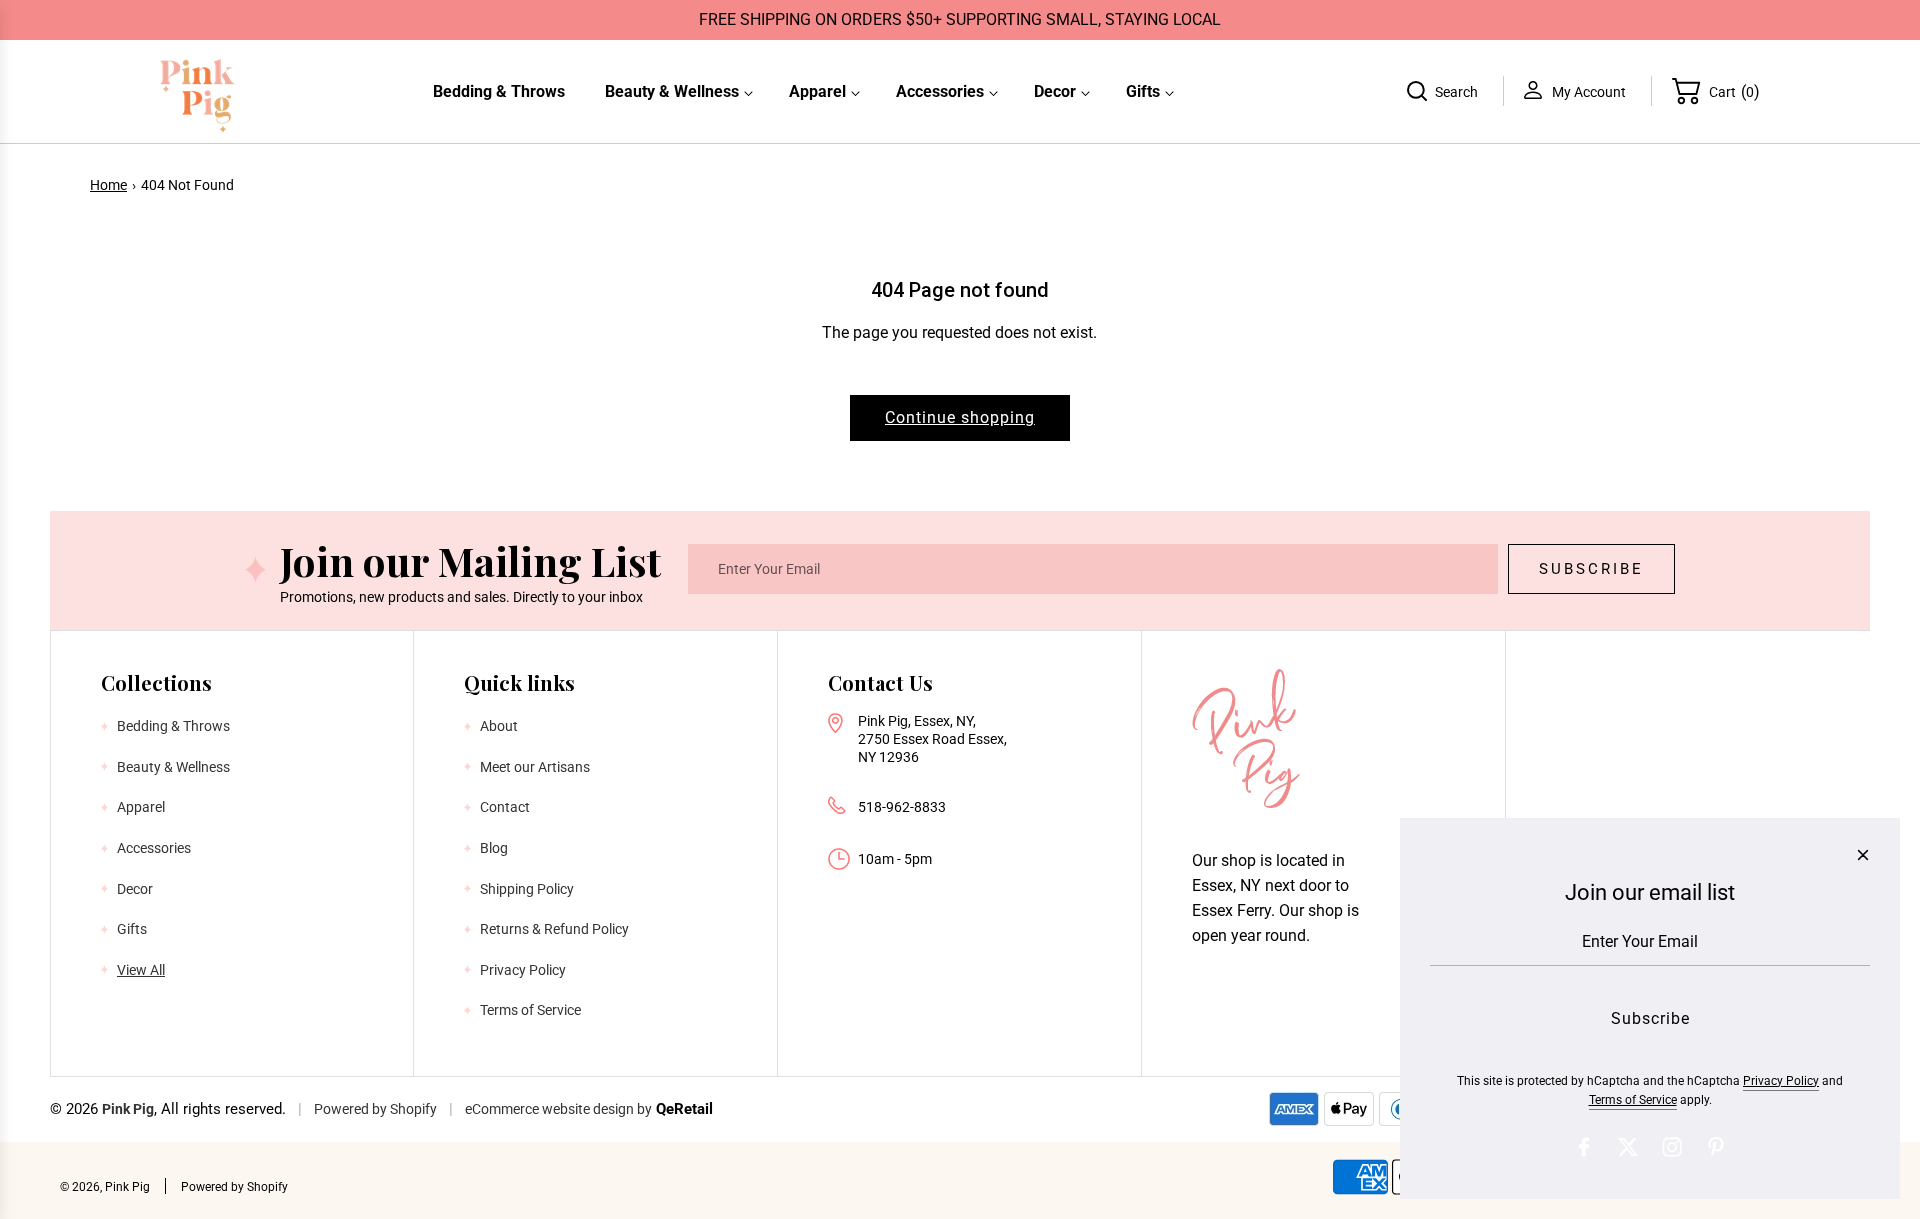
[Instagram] (1672, 1147)
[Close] (1863, 855)
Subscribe (1591, 569)
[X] (1628, 1147)
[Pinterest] (1716, 1147)
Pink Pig (128, 1109)
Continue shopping (960, 417)
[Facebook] (1584, 1147)
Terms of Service (1633, 1100)
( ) (1734, 90)
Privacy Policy (1781, 1081)
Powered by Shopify (375, 1109)
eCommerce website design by (558, 1109)
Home (108, 185)
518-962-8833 (902, 807)
